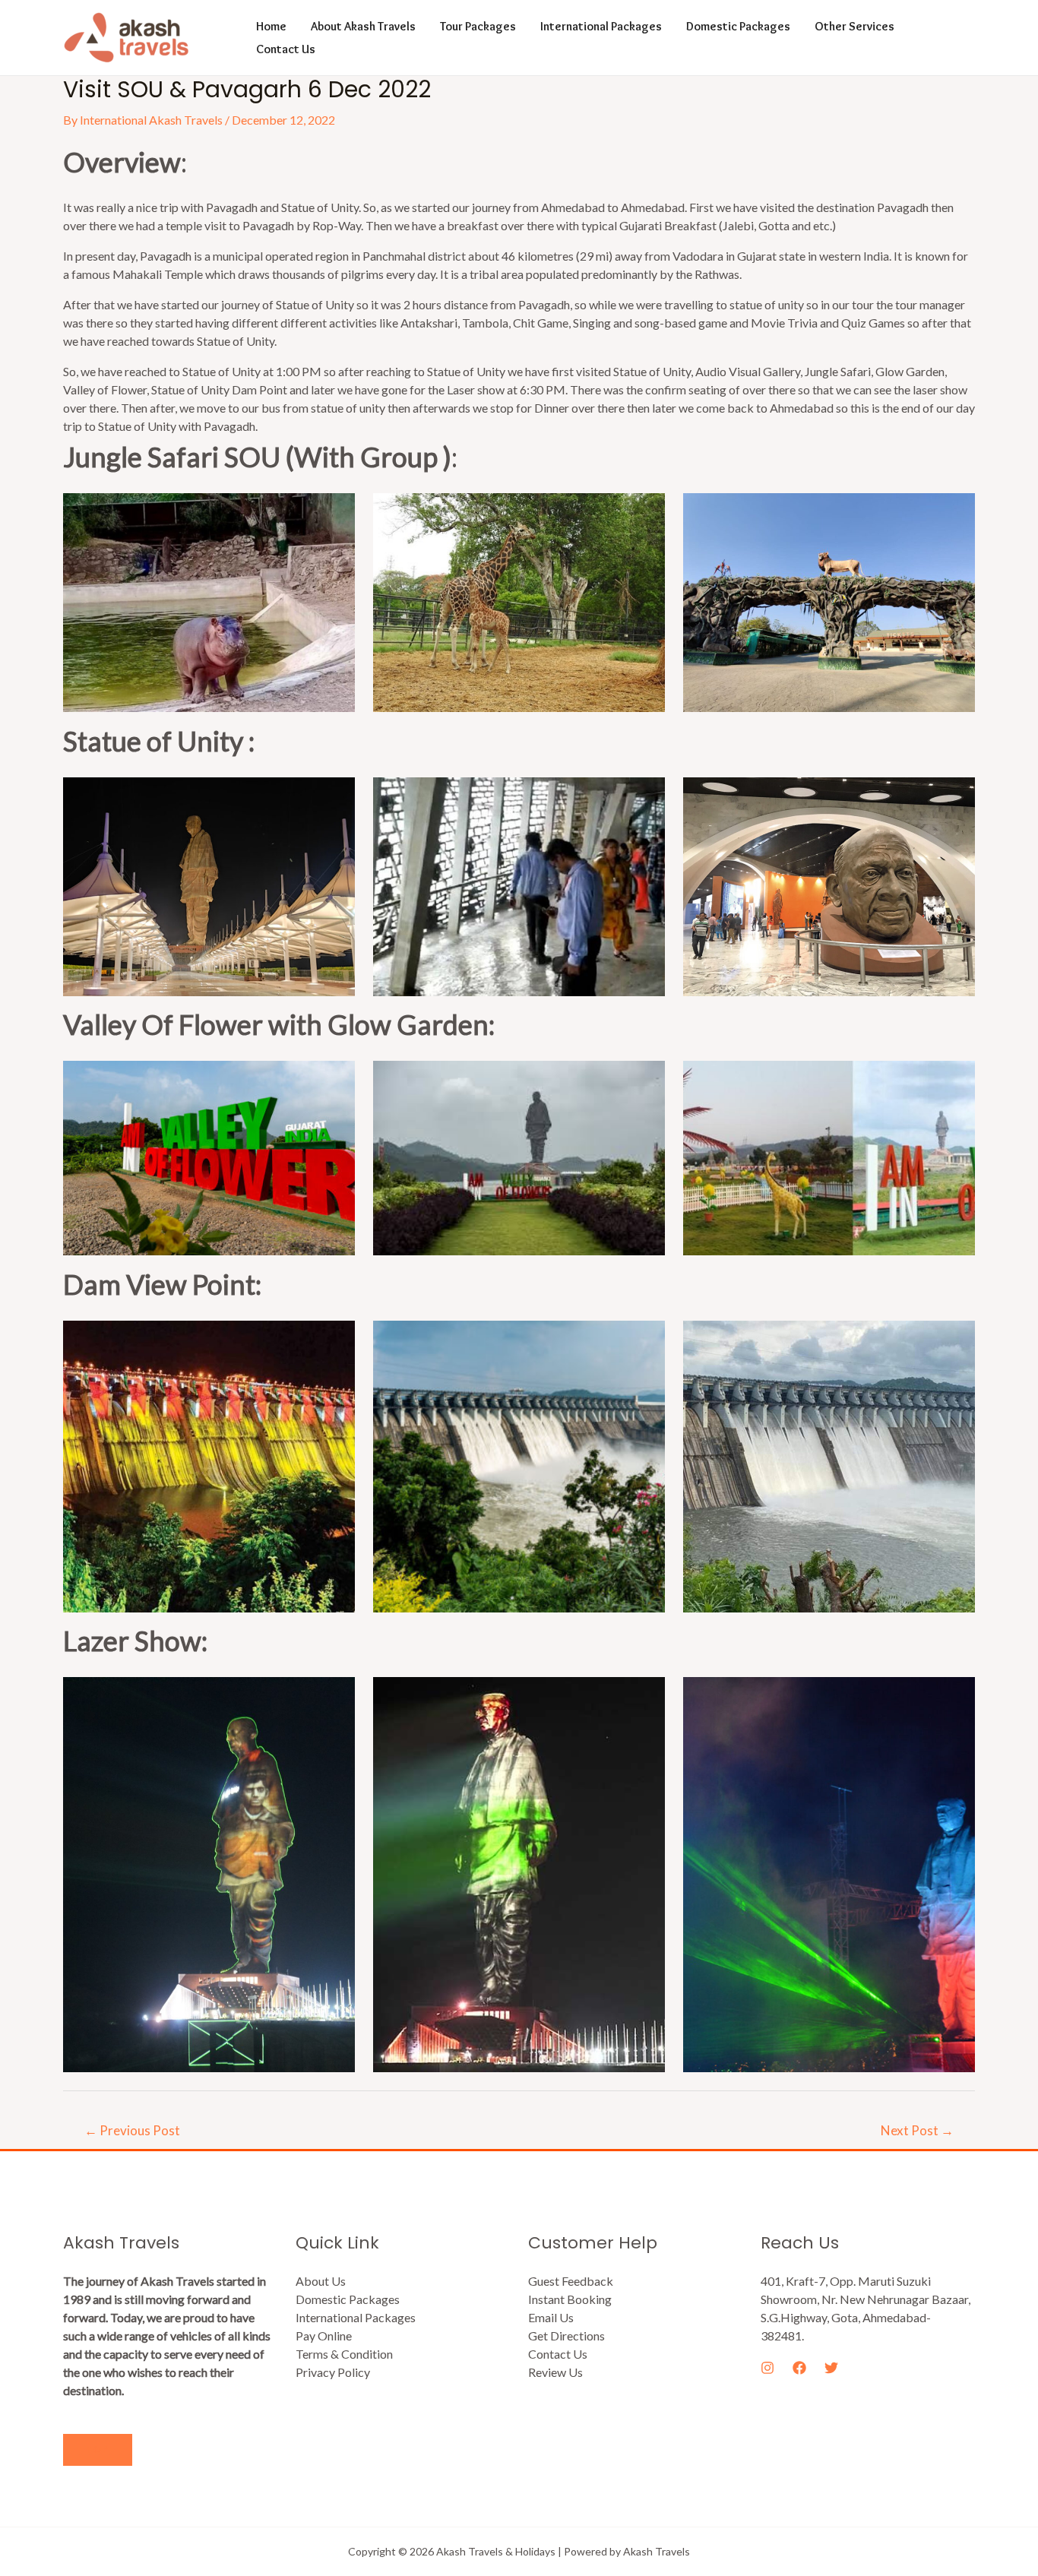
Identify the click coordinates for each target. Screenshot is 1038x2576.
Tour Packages (478, 26)
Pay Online (324, 2335)
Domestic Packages (738, 26)
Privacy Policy (333, 2372)
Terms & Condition (344, 2354)
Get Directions (566, 2335)
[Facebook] (799, 2368)
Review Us (555, 2372)
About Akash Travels (363, 26)
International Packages (601, 26)
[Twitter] (831, 2368)
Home (271, 26)
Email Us (551, 2317)
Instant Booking (570, 2299)
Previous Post (132, 2130)
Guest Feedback (571, 2281)
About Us (321, 2281)
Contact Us (286, 49)
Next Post (917, 2130)
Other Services (854, 26)
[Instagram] (767, 2368)
